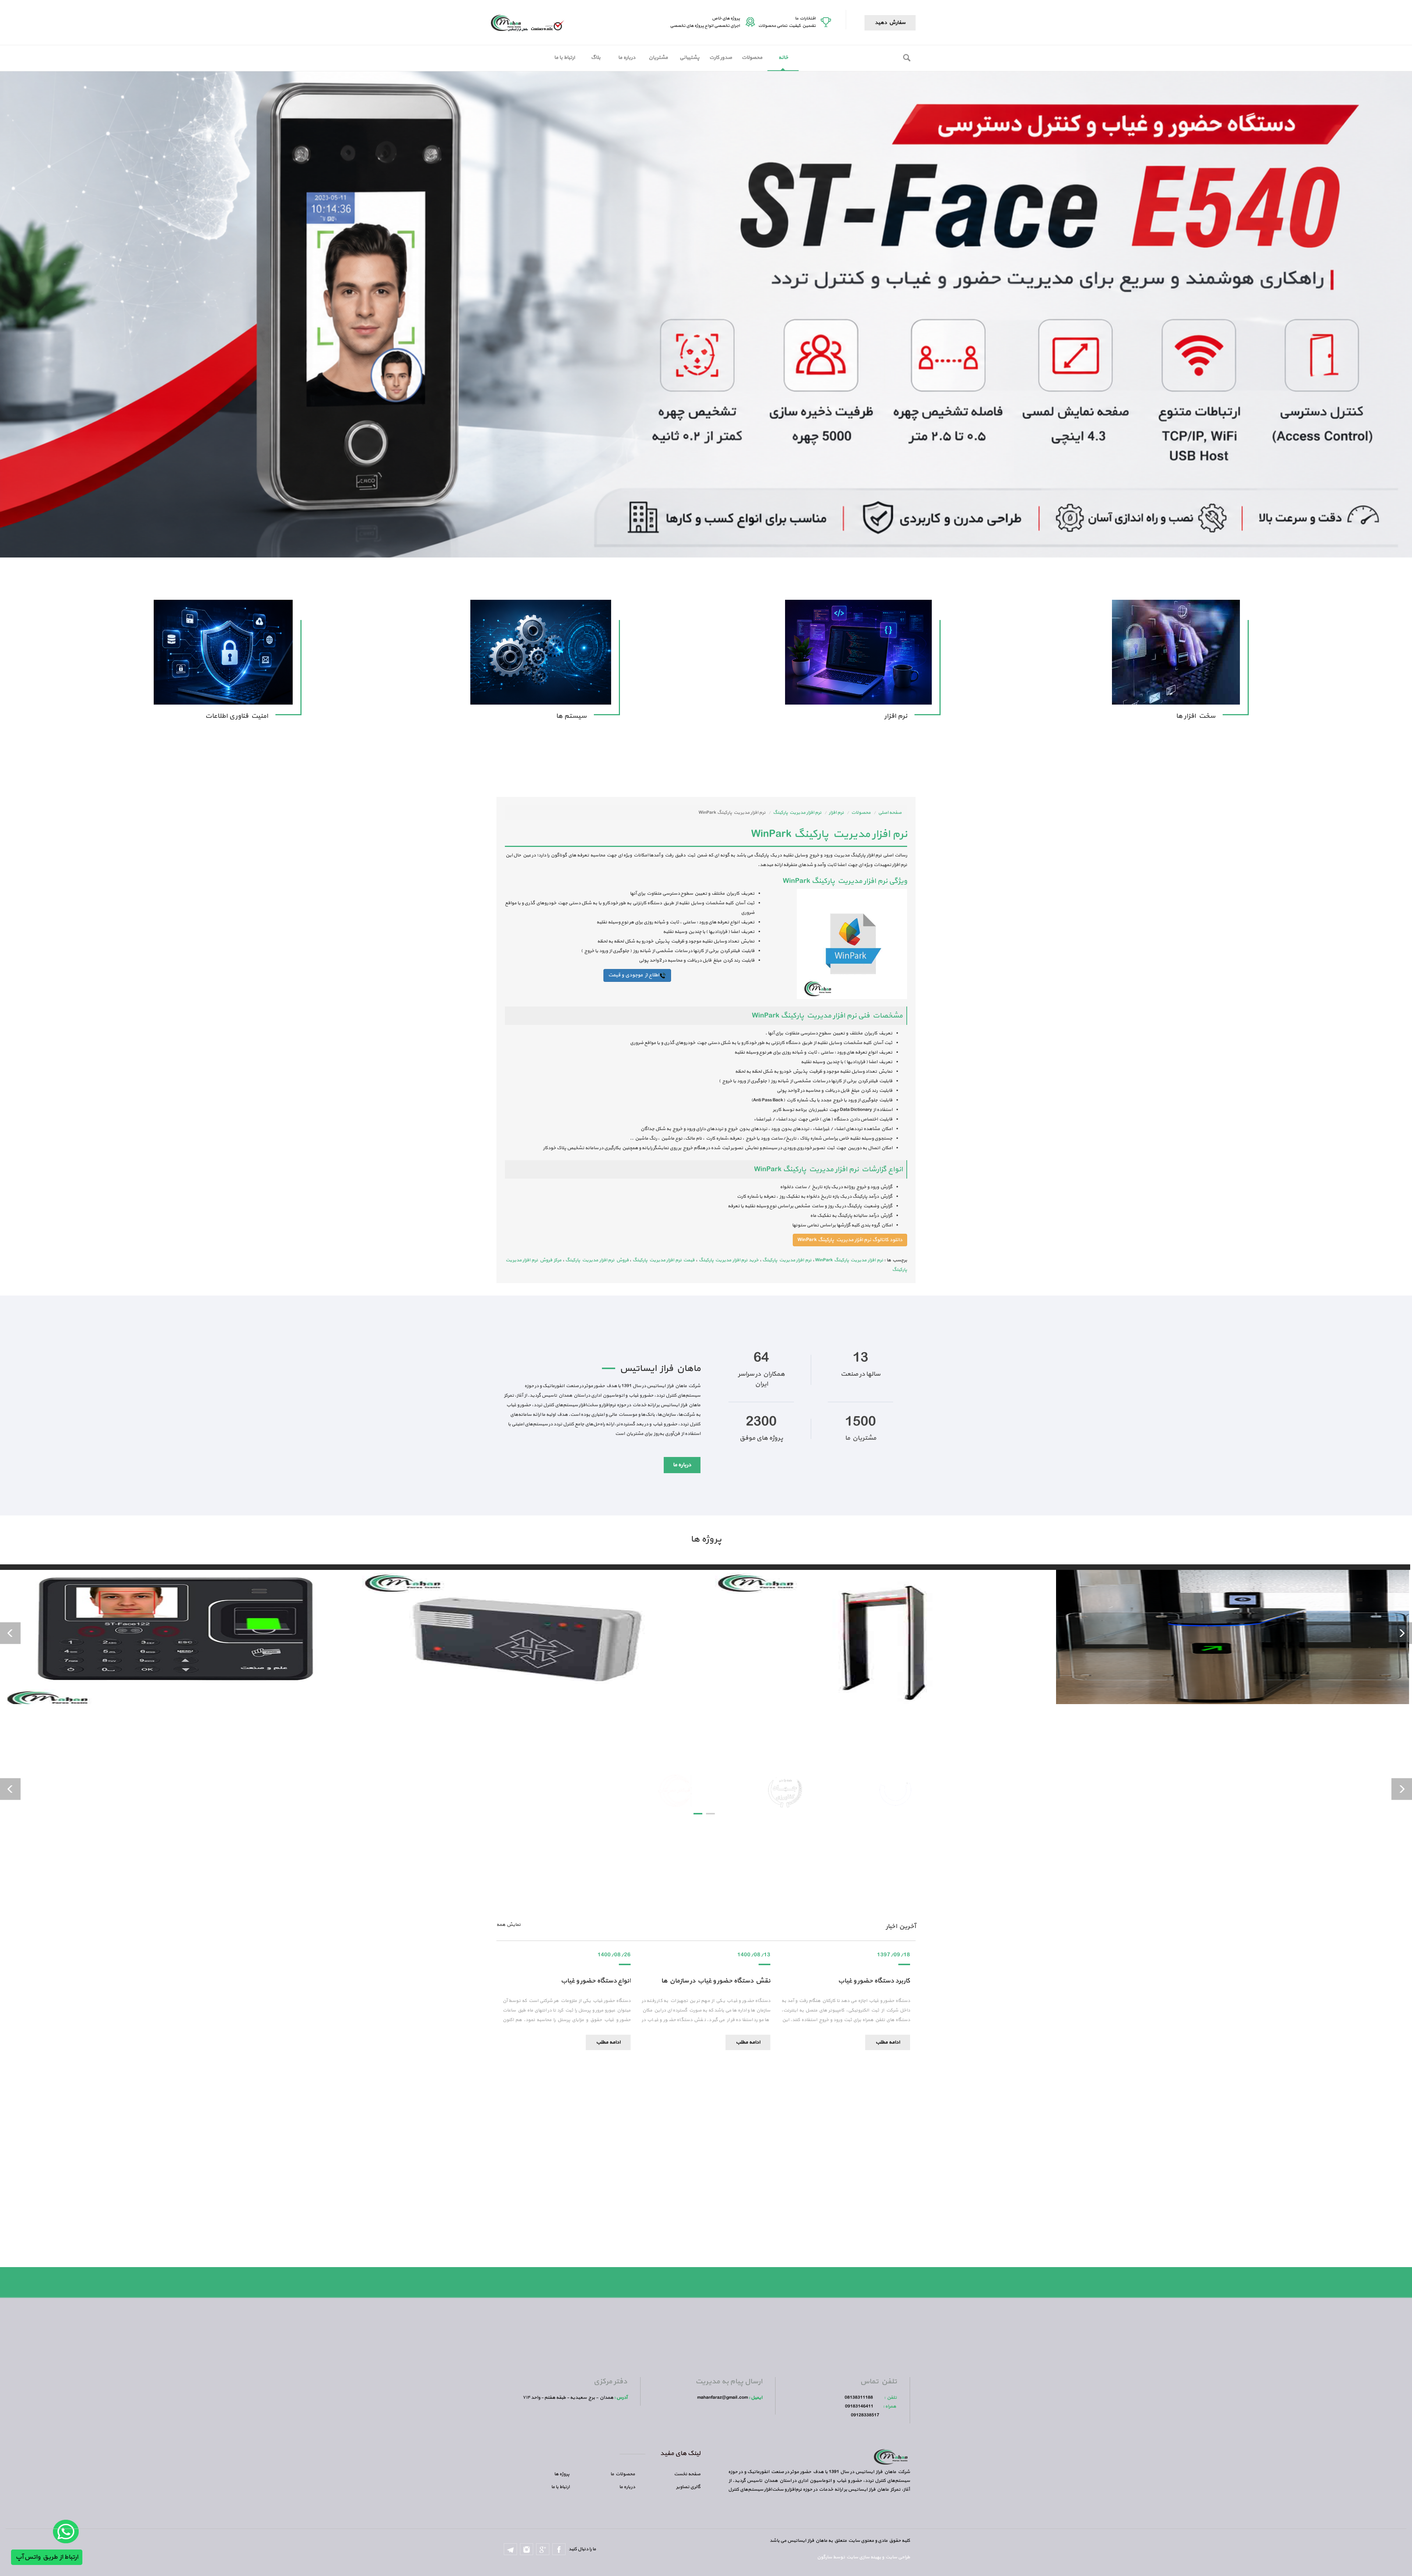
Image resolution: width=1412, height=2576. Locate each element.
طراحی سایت (897, 2557)
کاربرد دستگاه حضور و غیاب (874, 1981)
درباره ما (627, 58)
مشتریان (658, 58)
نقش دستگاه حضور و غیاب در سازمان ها (716, 1981)
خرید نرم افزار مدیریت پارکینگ (729, 1260)
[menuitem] (783, 58)
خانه (783, 58)
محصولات (752, 58)
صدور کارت (721, 58)
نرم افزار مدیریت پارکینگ (797, 813)
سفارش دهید (890, 23)
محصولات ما (623, 2474)
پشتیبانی (689, 58)
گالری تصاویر (688, 2487)
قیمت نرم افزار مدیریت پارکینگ (664, 1260)
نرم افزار (836, 813)
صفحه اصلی (890, 813)
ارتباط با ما (564, 58)
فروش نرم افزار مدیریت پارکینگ (597, 1260)
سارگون (825, 2557)
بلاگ (596, 58)
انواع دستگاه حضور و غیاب (596, 1981)
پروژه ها (562, 2474)
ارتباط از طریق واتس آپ (47, 2557)
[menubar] (674, 58)
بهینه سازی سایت (863, 2557)
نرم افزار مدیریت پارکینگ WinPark (849, 1260)
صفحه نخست (687, 2474)
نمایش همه (509, 1925)
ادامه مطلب (608, 2042)
